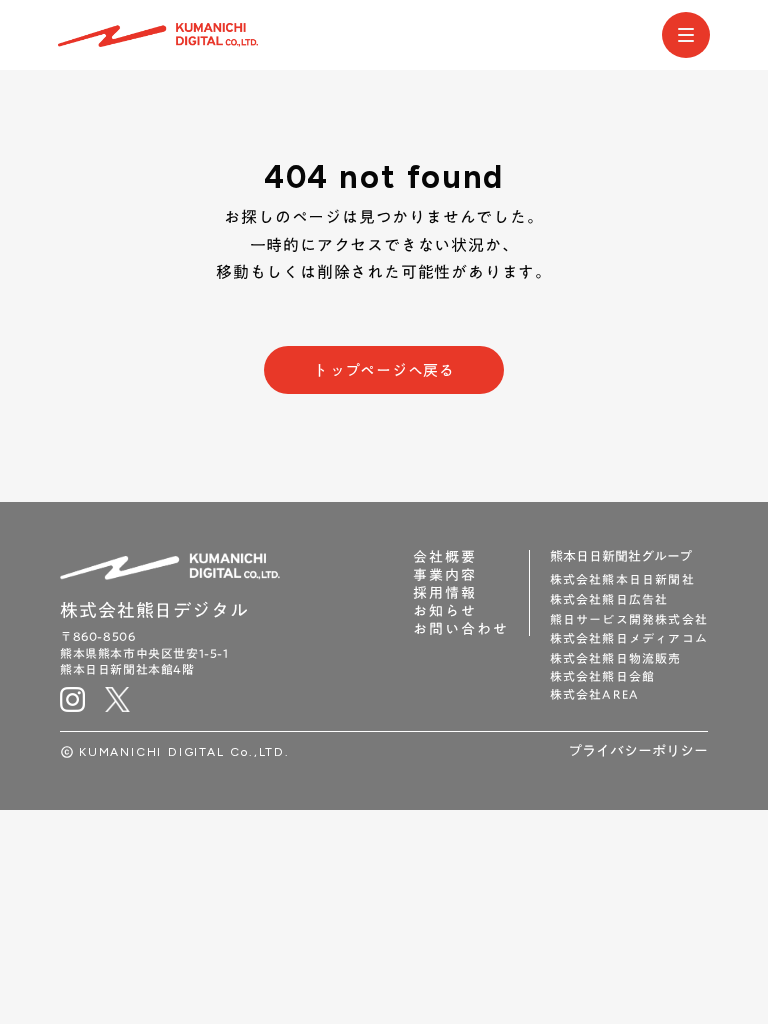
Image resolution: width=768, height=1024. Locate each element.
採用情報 (445, 593)
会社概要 (445, 557)
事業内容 (445, 575)
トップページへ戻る (384, 370)
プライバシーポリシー (638, 752)
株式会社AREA (595, 694)
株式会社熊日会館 (603, 676)
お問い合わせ (461, 629)
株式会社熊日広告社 (609, 599)
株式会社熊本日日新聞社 (622, 579)
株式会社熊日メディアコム (629, 638)
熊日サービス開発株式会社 (629, 619)
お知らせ (445, 611)
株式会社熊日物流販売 (616, 658)
